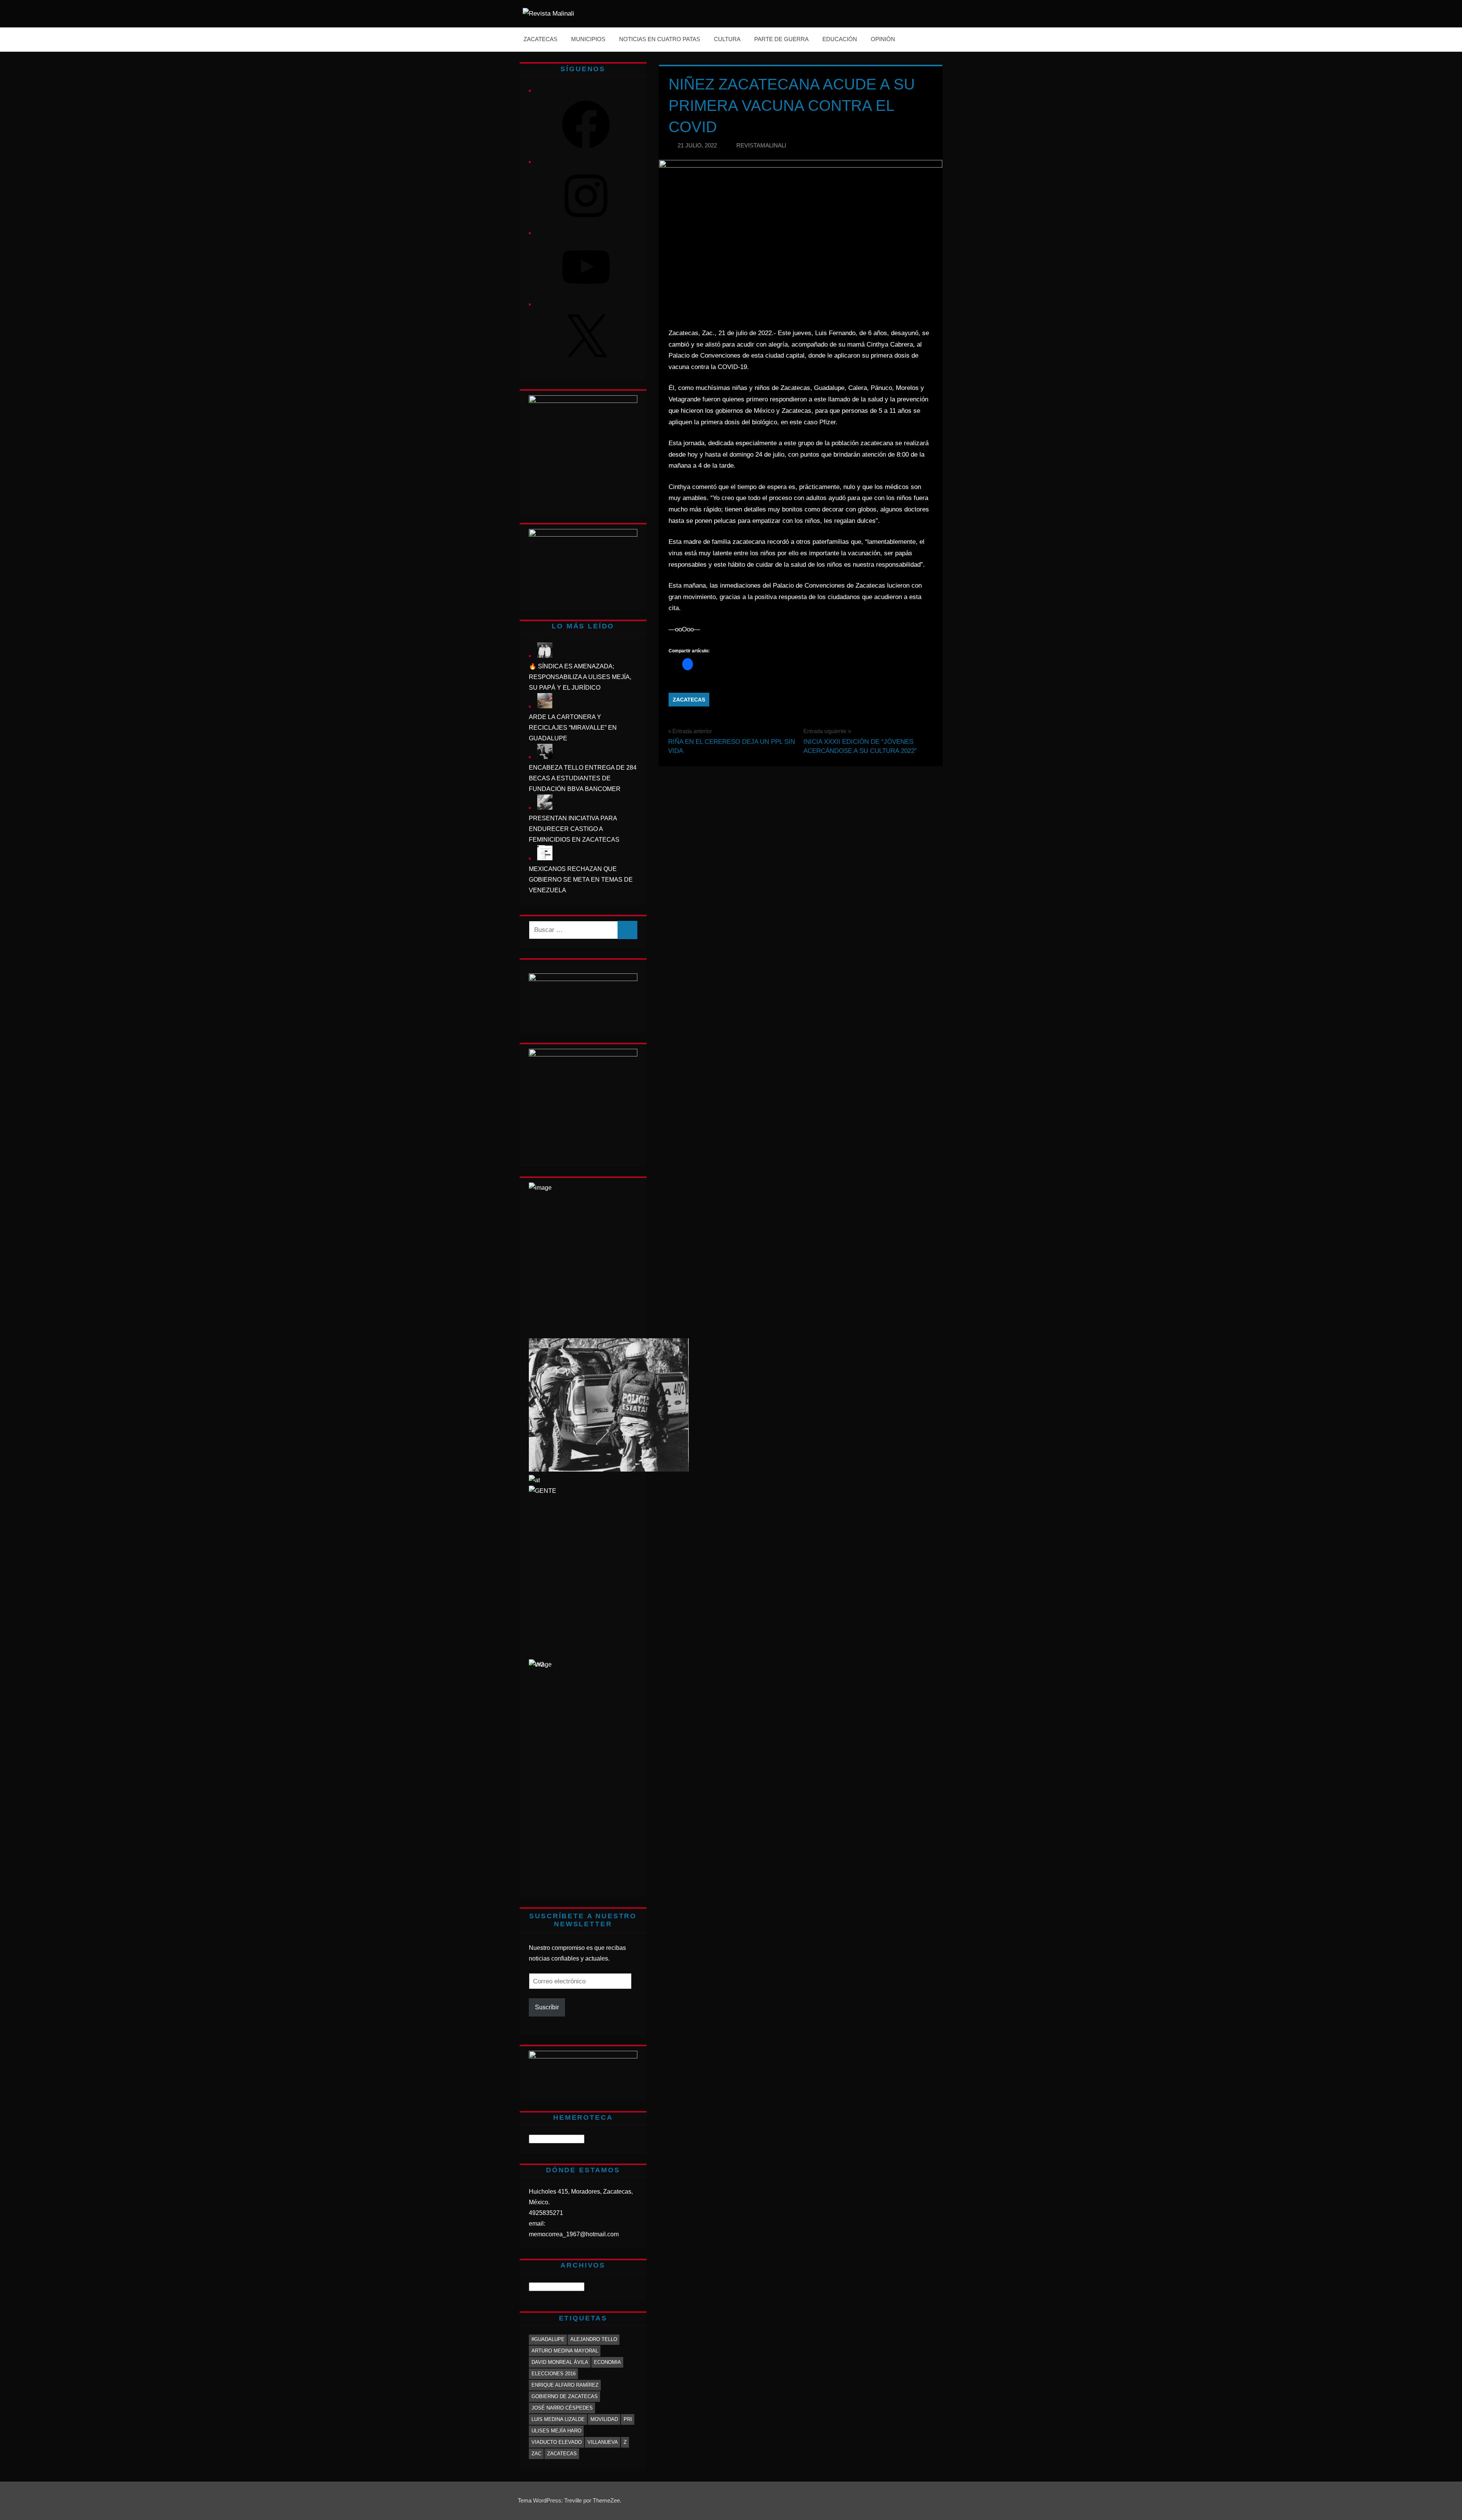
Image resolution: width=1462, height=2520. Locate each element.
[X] (586, 365)
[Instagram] (586, 222)
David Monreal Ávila (560, 2362)
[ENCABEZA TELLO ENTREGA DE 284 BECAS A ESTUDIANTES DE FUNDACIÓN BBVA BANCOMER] (545, 757)
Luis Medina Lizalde (558, 2419)
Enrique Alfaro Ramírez (565, 2385)
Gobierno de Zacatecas (565, 2396)
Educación (840, 39)
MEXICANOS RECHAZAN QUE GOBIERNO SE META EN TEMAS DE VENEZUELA (581, 880)
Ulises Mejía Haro (556, 2431)
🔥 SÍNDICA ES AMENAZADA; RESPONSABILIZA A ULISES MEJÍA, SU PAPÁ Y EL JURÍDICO (580, 677)
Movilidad (604, 2419)
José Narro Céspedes (562, 2408)
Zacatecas (540, 39)
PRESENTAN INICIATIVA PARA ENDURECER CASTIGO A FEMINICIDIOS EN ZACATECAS (574, 829)
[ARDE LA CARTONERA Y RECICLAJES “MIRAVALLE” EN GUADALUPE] (545, 706)
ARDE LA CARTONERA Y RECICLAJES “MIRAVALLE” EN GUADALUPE (573, 728)
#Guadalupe (548, 2339)
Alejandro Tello (594, 2339)
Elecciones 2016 (554, 2374)
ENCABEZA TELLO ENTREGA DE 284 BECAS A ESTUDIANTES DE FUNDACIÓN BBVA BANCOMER (583, 778)
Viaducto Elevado (557, 2442)
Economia (607, 2362)
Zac (536, 2454)
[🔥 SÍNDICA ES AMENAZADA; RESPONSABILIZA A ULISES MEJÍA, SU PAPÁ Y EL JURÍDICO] (545, 656)
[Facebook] (586, 151)
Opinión (883, 39)
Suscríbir (547, 2007)
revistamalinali (761, 145)
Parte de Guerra (781, 39)
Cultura (727, 39)
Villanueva (603, 2442)
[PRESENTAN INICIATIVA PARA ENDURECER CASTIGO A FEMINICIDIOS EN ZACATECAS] (545, 808)
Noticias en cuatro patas (660, 39)
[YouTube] (586, 293)
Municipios (588, 39)
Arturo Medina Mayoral (565, 2351)
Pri (628, 2419)
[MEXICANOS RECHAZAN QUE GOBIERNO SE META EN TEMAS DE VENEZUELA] (545, 858)
